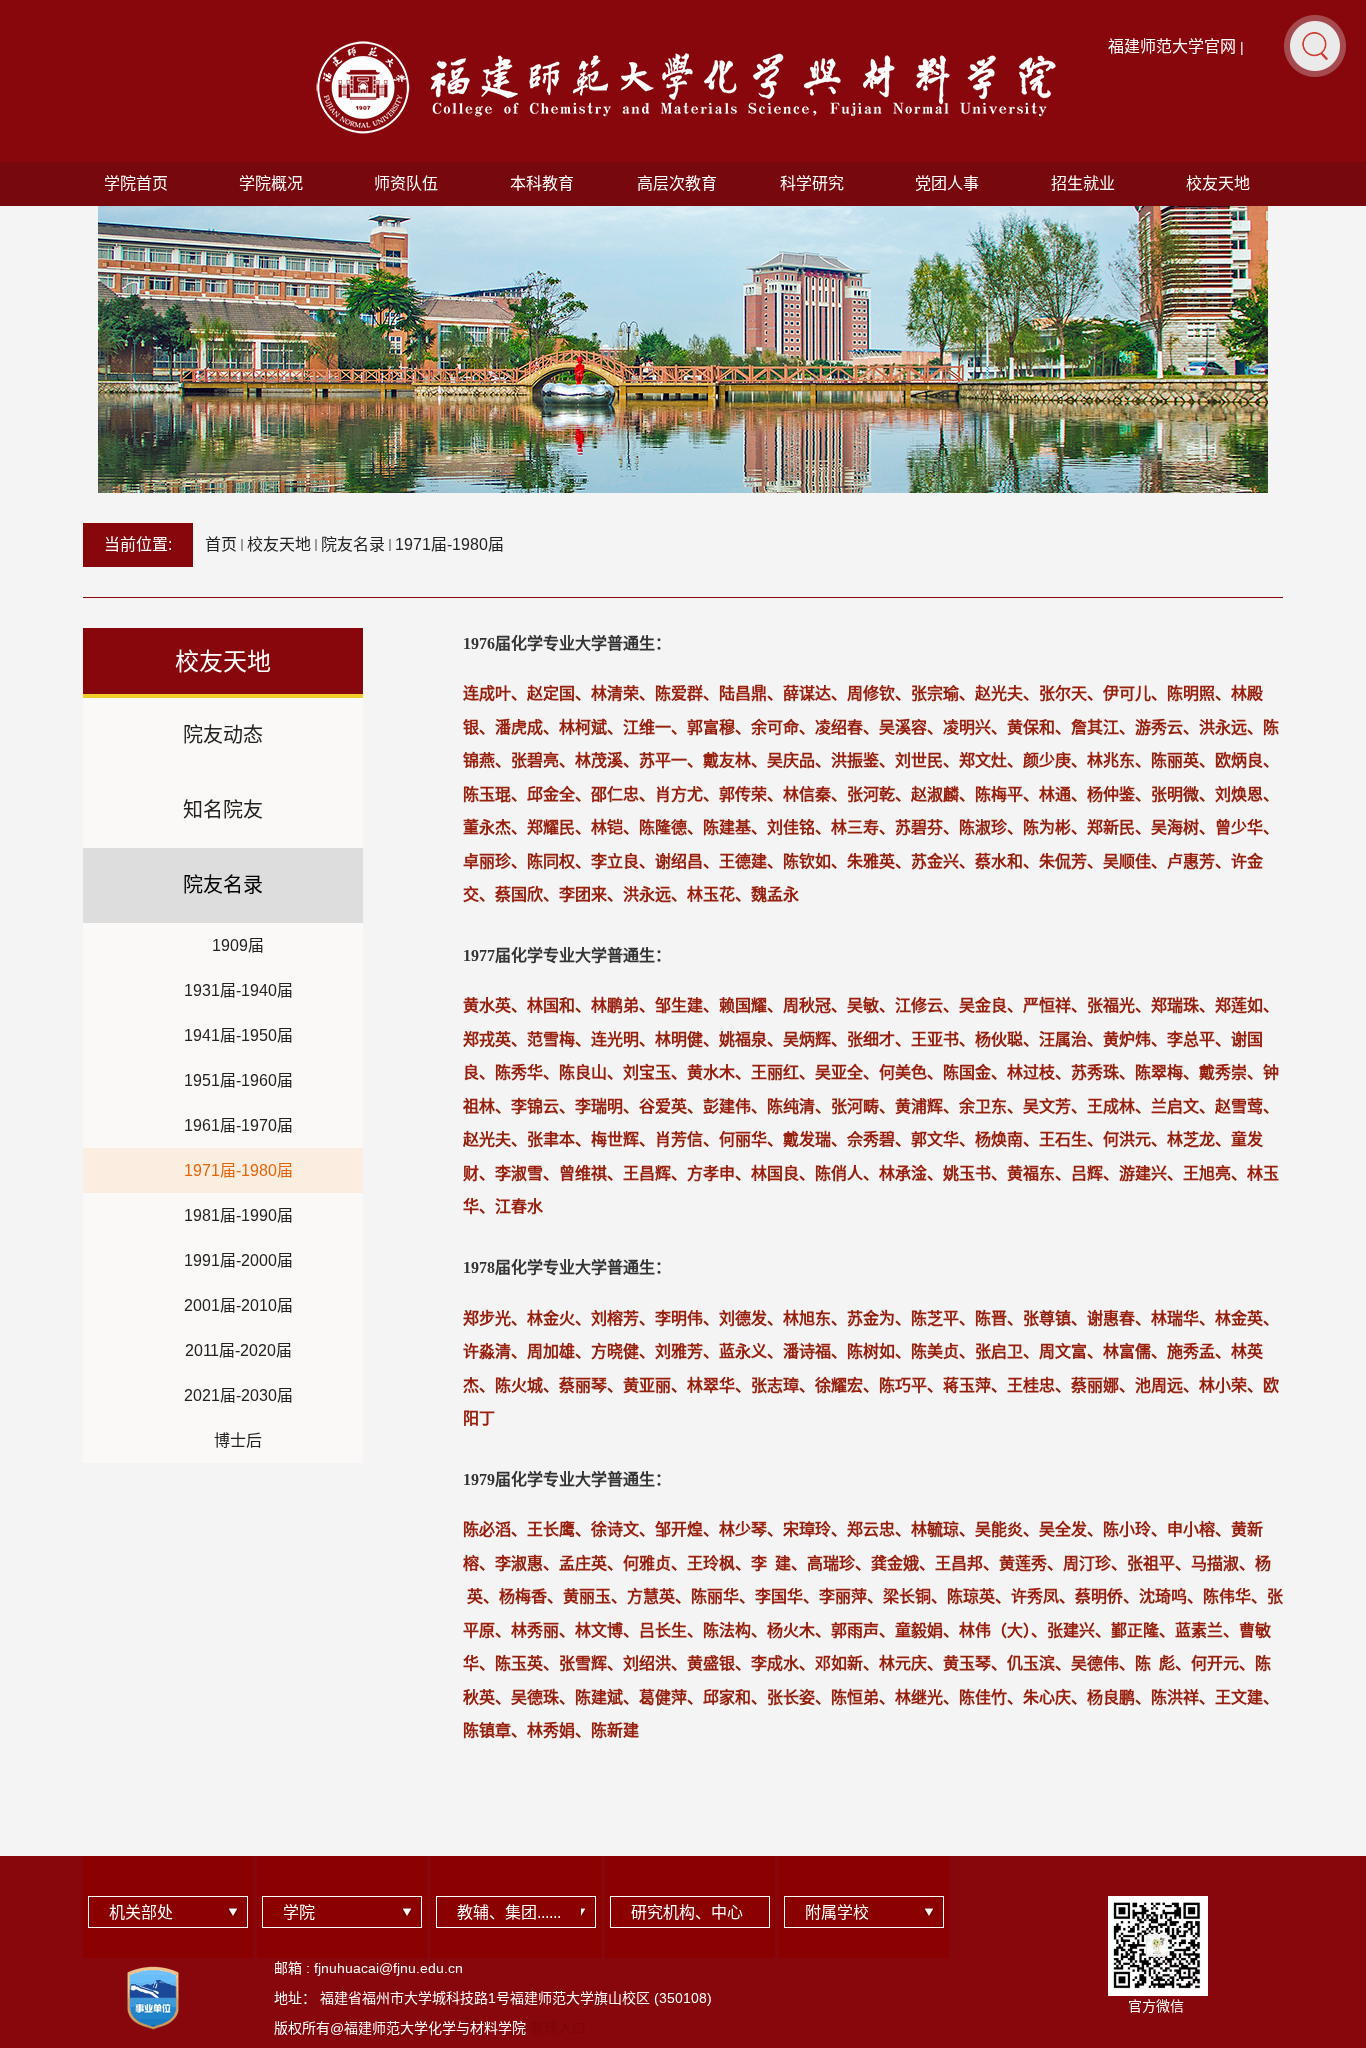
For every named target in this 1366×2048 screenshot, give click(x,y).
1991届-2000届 (238, 1260)
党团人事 (947, 183)
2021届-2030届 (238, 1395)
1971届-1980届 (449, 544)
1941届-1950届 (238, 1035)
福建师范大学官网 (1172, 46)
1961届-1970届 (238, 1125)
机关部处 (141, 1912)
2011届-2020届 (238, 1350)
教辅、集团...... (509, 1912)
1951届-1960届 (238, 1080)
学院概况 (271, 183)
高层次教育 (677, 183)
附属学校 (837, 1912)
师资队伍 (406, 183)
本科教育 (542, 183)
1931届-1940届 (238, 990)
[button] (1315, 45)
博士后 (238, 1440)
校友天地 (1218, 183)
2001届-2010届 (238, 1305)
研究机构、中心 (687, 1912)
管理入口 (558, 2028)
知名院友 (223, 810)
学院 (299, 1912)
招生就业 (1083, 183)
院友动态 (223, 735)
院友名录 (353, 544)
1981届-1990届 (238, 1215)
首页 (221, 544)
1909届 (238, 945)
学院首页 (136, 183)
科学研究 (812, 183)
